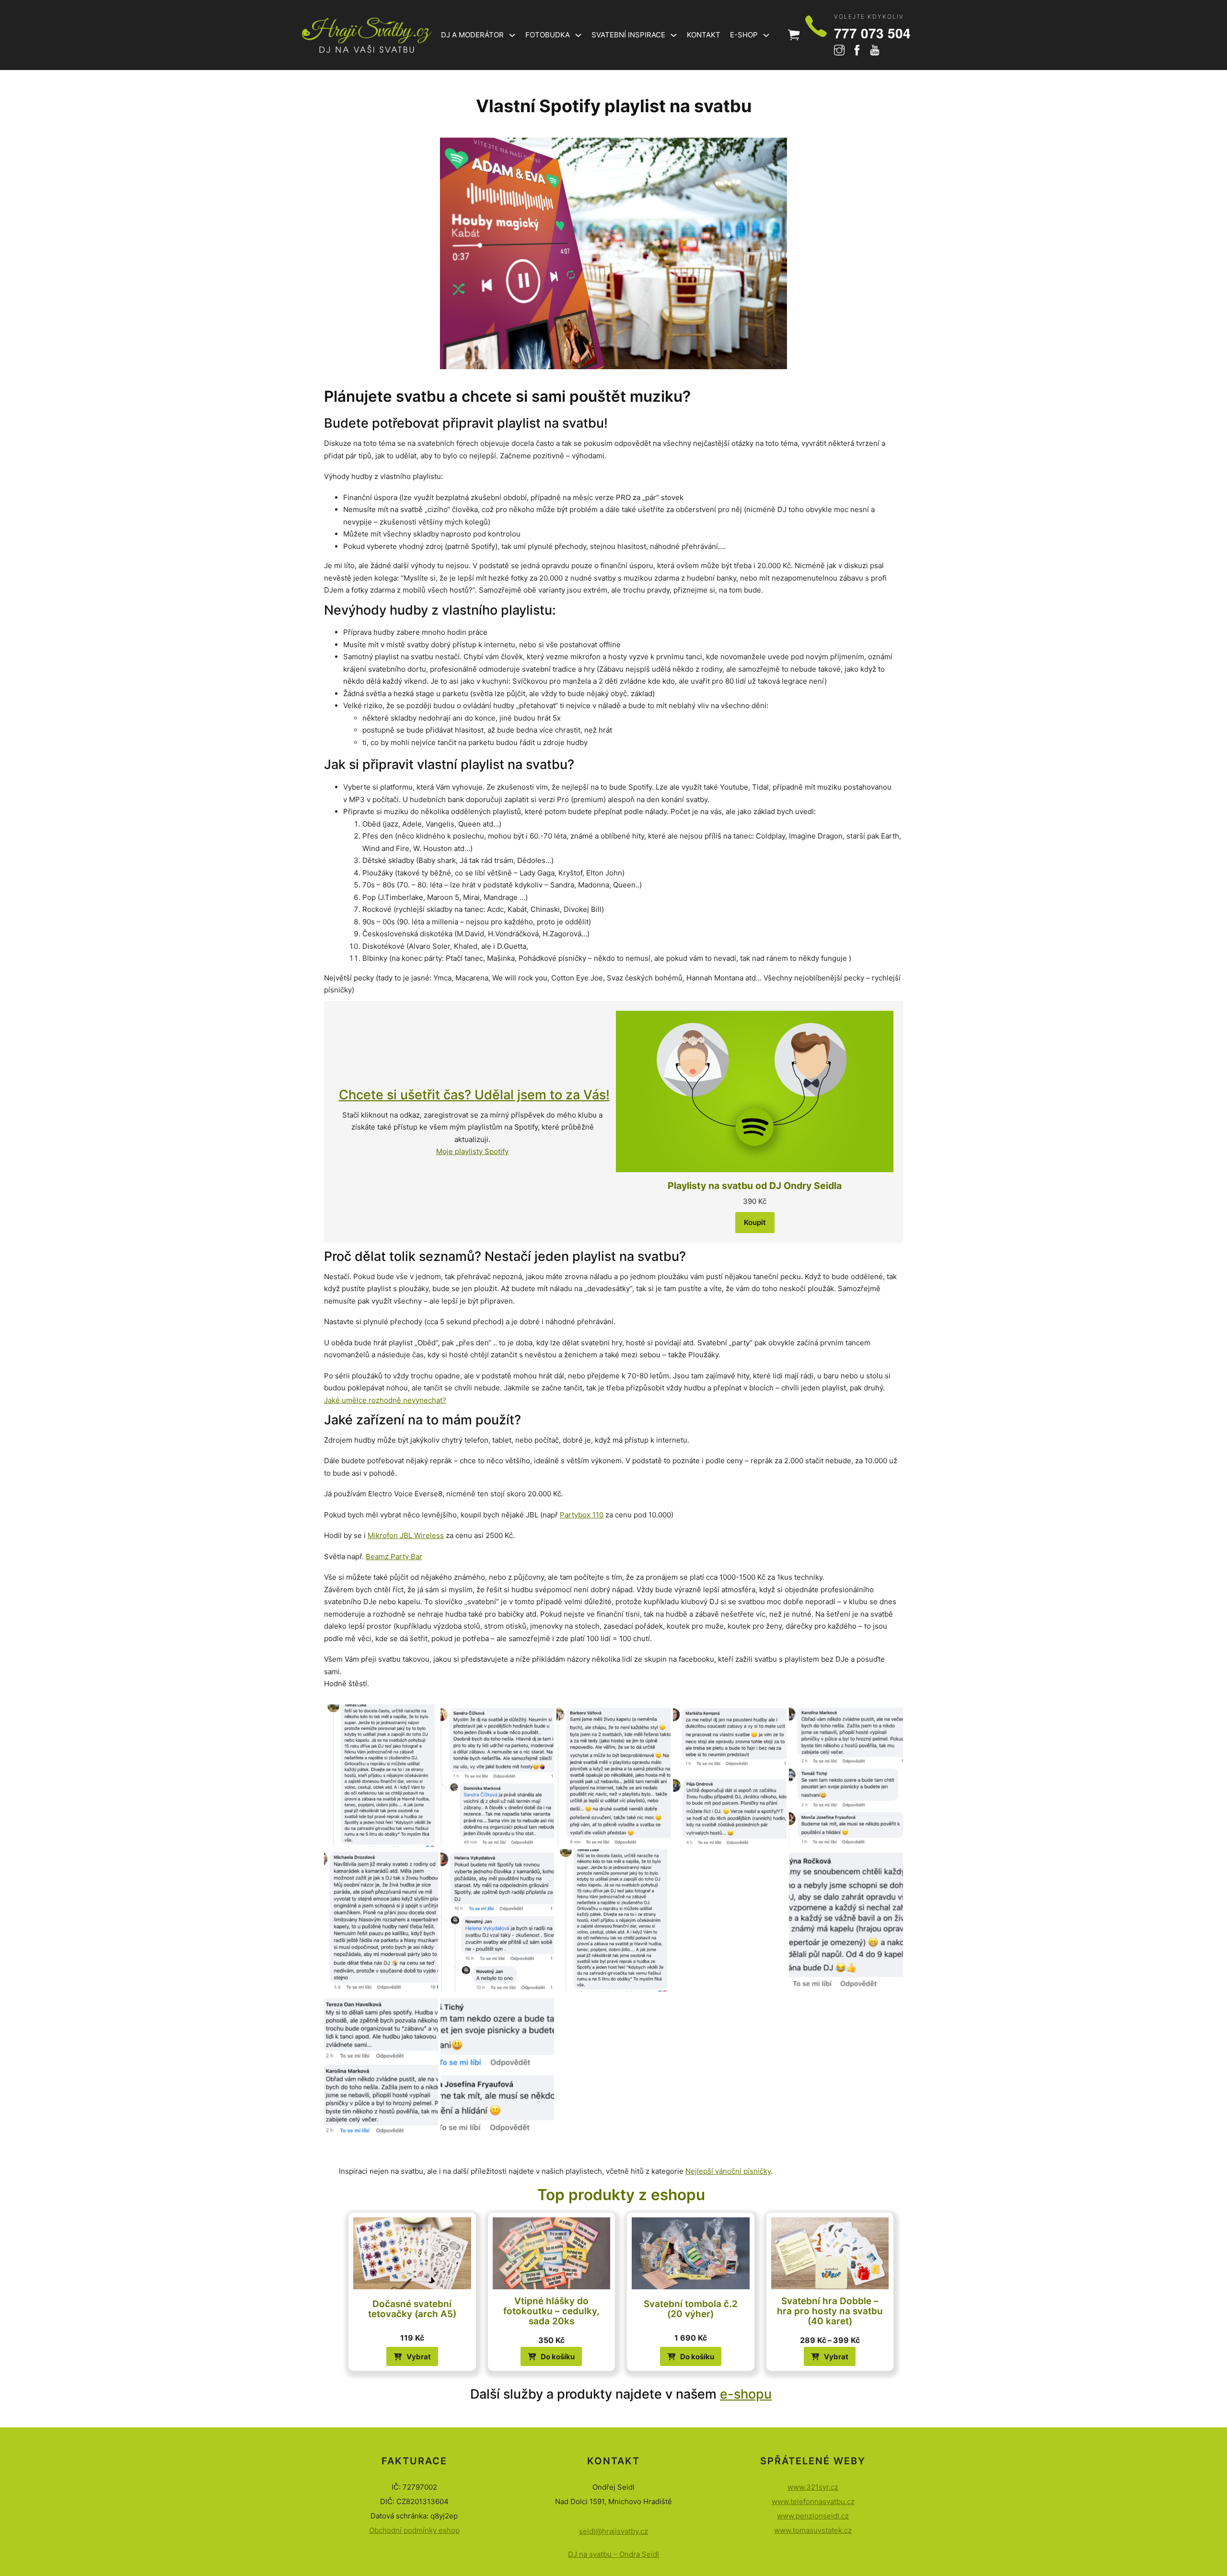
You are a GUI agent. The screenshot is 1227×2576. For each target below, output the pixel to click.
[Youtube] (875, 52)
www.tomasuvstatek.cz (813, 2530)
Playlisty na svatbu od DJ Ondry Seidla (755, 1186)
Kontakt (704, 35)
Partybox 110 (582, 1515)
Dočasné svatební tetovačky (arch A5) (412, 2309)
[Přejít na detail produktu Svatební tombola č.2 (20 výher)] (690, 2253)
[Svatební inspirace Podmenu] (674, 35)
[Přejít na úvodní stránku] (367, 35)
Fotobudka (548, 35)
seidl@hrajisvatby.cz (613, 2531)
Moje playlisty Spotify (472, 1151)
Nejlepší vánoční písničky (728, 2171)
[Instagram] (839, 52)
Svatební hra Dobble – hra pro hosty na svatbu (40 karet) (830, 2311)
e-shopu (746, 2394)
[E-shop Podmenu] (766, 35)
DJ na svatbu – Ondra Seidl (613, 2554)
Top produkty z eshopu (621, 2195)
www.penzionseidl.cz (813, 2516)
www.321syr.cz (813, 2487)
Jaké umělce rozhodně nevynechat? (385, 1400)
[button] (551, 2356)
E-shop (744, 35)
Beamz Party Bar (394, 1556)
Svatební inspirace (628, 35)
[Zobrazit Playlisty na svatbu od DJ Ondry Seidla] (755, 1091)
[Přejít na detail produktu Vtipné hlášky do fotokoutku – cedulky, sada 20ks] (551, 2253)
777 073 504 (872, 33)
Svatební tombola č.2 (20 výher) (691, 2309)
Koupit (755, 1222)
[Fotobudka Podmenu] (578, 35)
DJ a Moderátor (472, 35)
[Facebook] (857, 52)
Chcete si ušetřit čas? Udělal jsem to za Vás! (474, 1095)
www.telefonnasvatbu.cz (813, 2501)
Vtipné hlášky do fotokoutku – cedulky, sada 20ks (551, 2311)
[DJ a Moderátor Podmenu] (512, 35)
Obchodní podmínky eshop (414, 2530)
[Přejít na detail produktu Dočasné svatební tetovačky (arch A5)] (412, 2253)
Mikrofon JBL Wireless (406, 1535)
